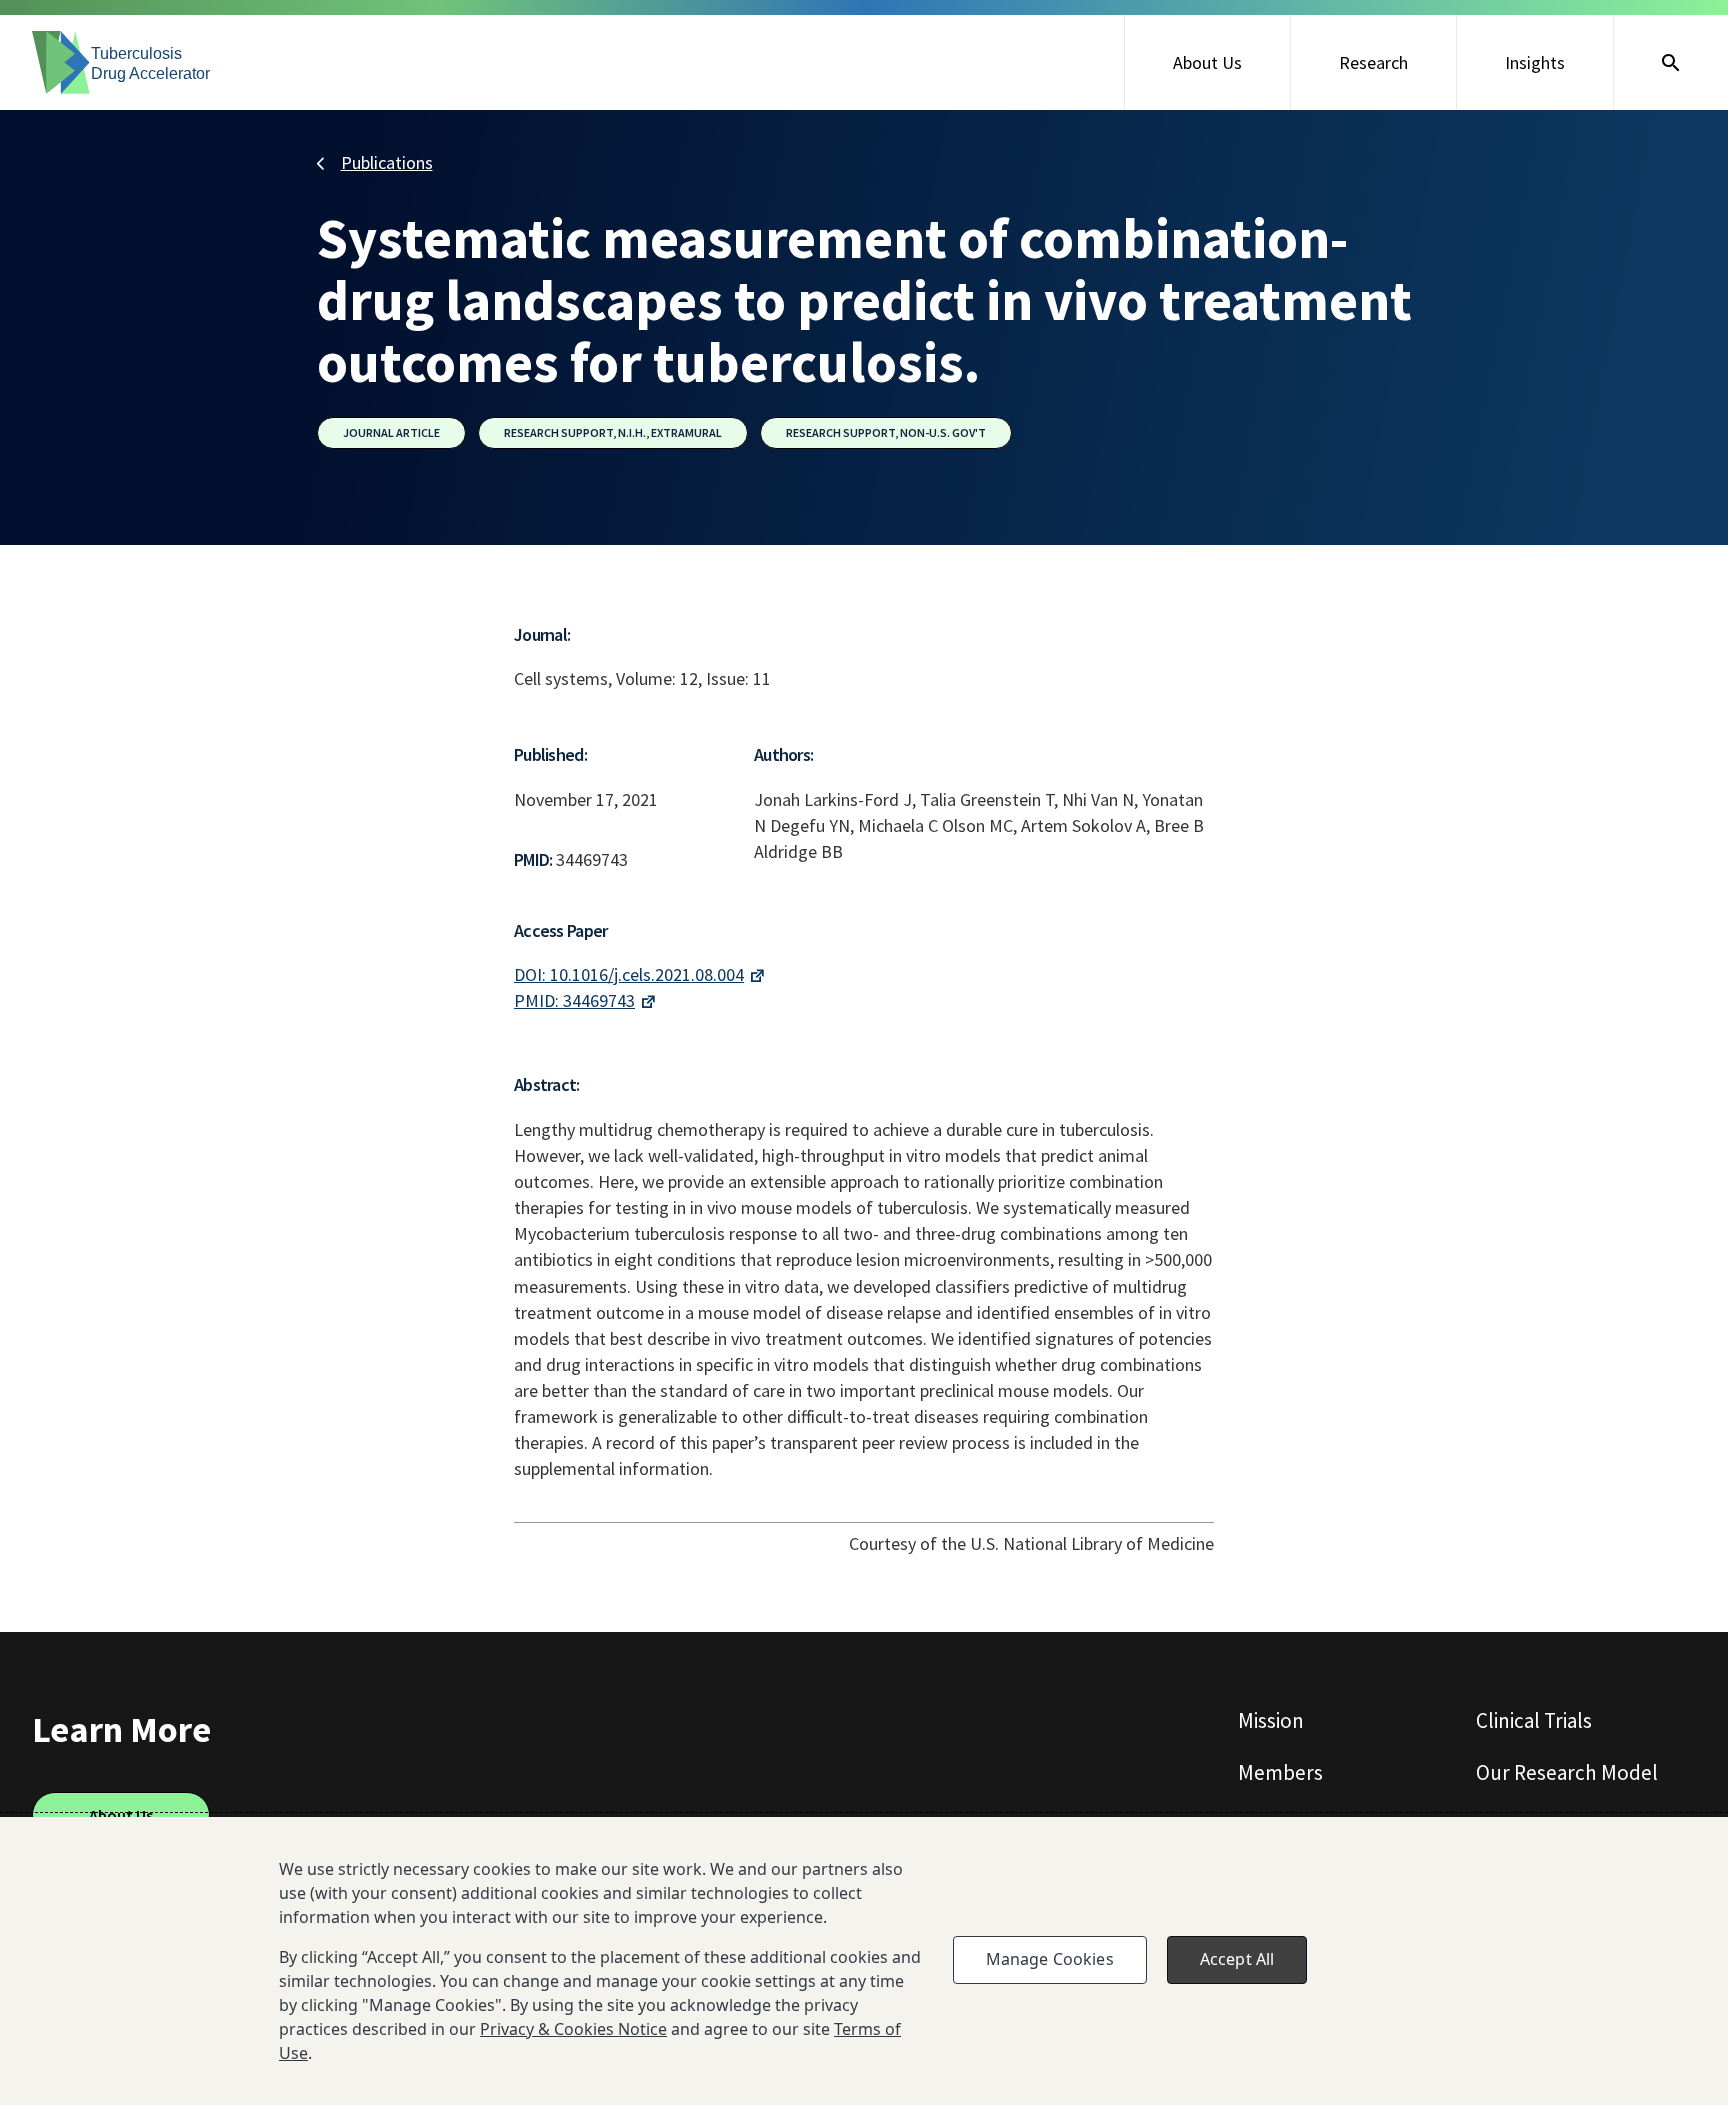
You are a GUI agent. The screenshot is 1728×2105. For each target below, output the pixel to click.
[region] (864, 1961)
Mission (1271, 1720)
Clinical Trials (1534, 1720)
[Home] (122, 62)
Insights (1535, 62)
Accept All (1237, 1959)
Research (1373, 62)
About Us (1207, 62)
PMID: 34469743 (574, 1000)
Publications (387, 162)
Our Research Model (1567, 1772)
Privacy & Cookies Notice (573, 2029)
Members (1280, 1772)
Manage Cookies (1050, 1959)
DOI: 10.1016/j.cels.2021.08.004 (629, 974)
